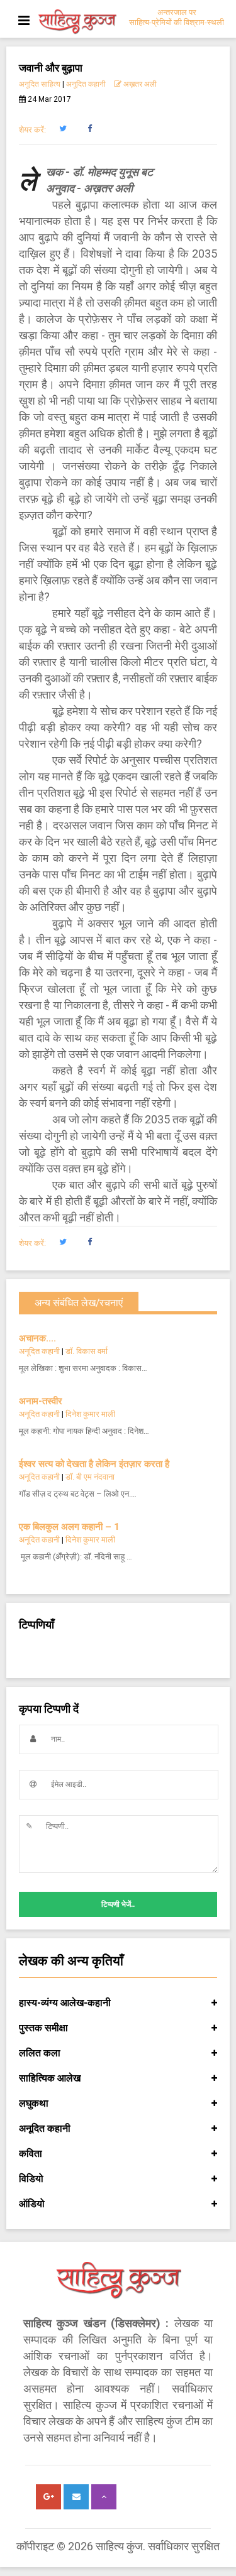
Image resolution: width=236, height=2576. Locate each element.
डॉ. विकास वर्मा (87, 1351)
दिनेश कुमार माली (90, 1414)
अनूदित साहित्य (40, 84)
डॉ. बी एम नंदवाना (90, 1477)
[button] (63, 129)
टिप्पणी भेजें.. (118, 1904)
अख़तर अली (139, 84)
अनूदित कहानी (86, 84)
